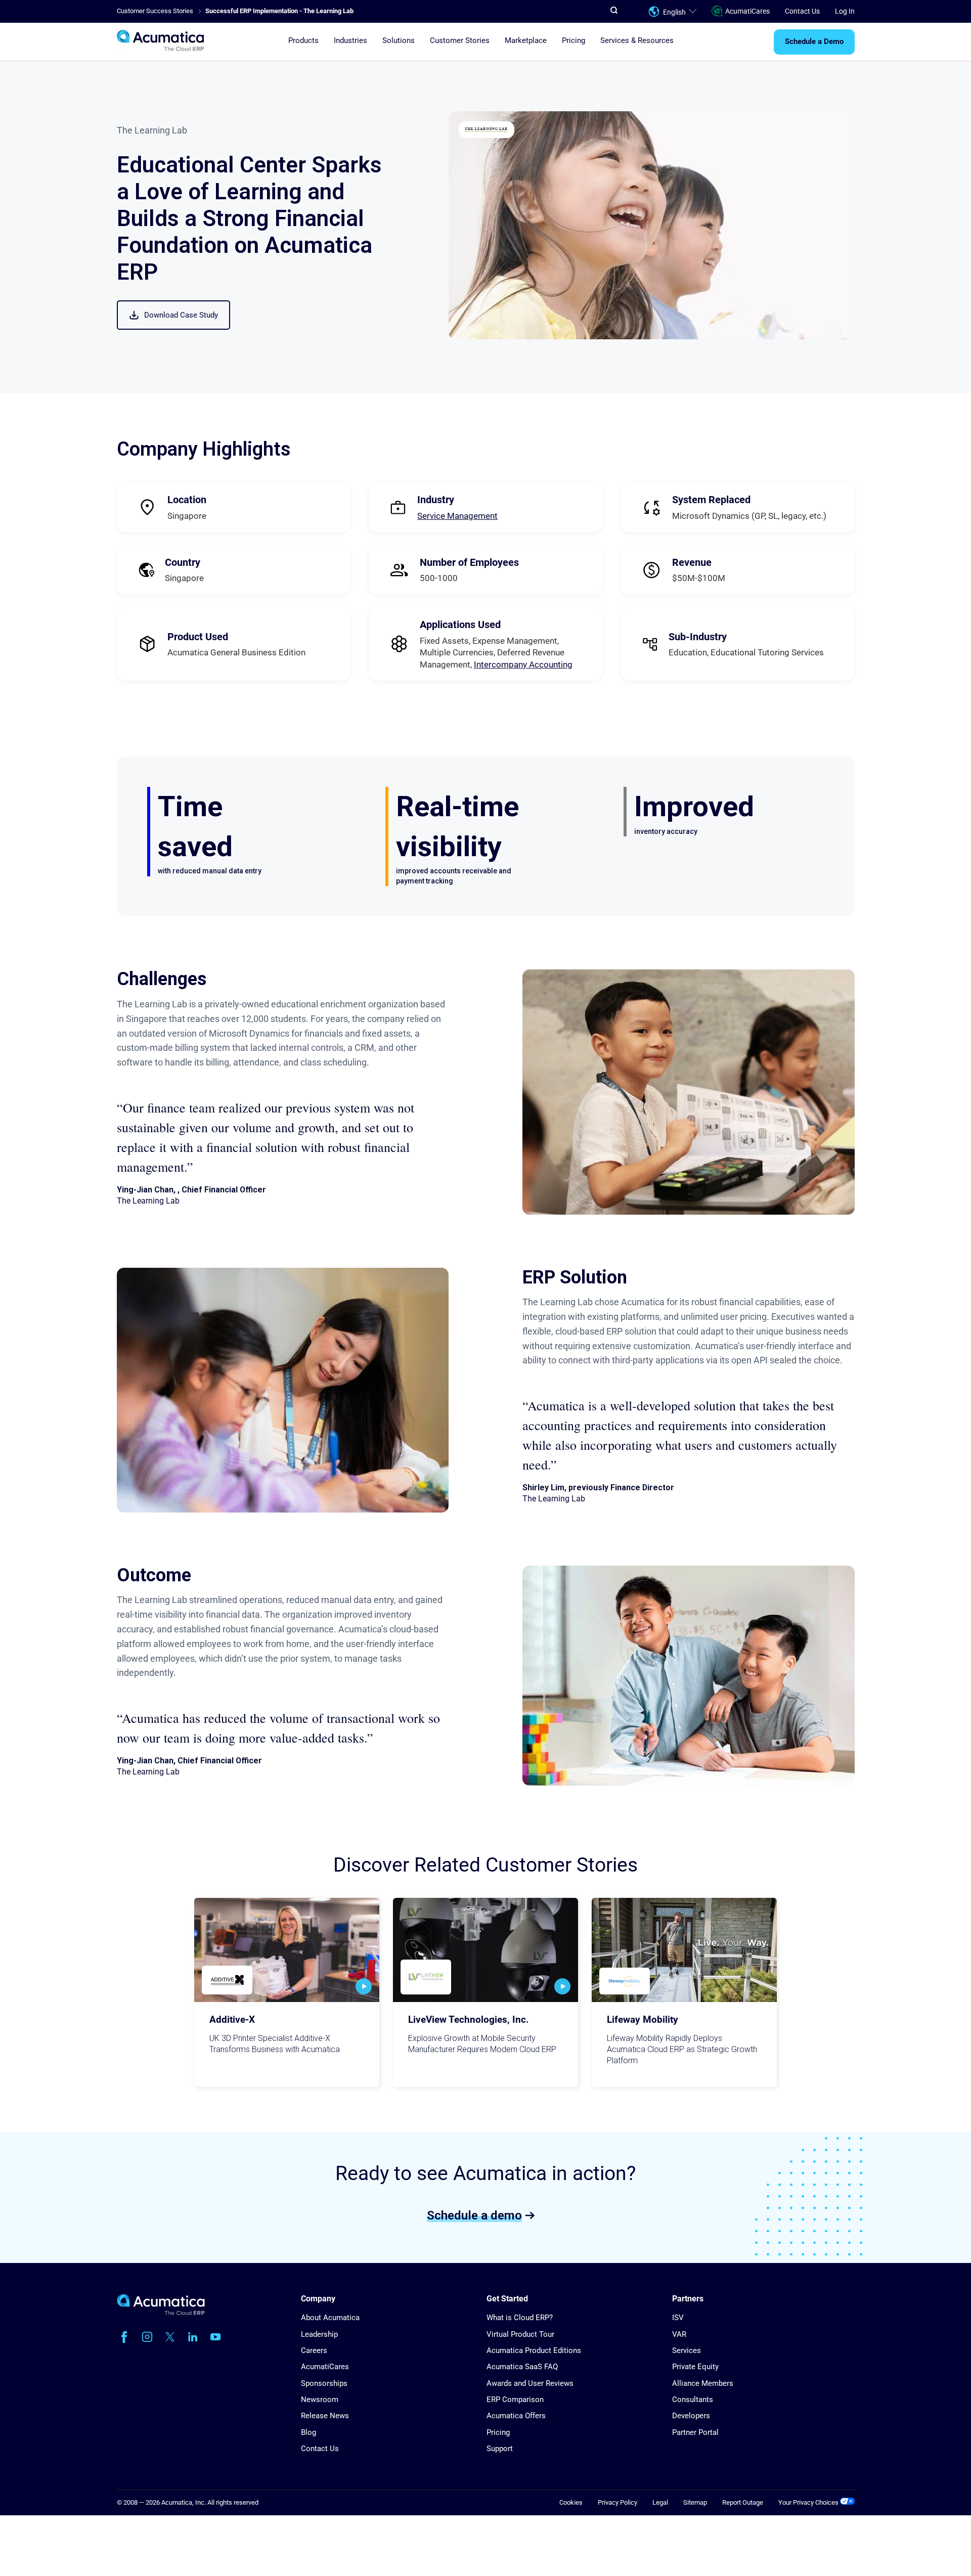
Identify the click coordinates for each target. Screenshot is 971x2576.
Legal (660, 2502)
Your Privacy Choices (809, 2502)
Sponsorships (324, 2383)
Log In (845, 11)
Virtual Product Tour (520, 2334)
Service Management (457, 516)
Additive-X (232, 2020)
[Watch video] (364, 1986)
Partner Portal (695, 2432)
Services (687, 2350)
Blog (308, 2432)
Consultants (693, 2400)
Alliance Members (703, 2383)
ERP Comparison (515, 2400)
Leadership (319, 2334)
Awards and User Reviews (530, 2383)
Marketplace (526, 41)
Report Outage (743, 2502)
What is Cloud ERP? (520, 2318)
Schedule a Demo (814, 42)
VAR (679, 2334)
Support (500, 2449)
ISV (678, 2318)
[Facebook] (124, 2337)
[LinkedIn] (193, 2337)
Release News (325, 2416)
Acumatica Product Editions (534, 2350)
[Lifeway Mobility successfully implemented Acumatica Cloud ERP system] (684, 1950)
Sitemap (695, 2502)
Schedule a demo (474, 2215)
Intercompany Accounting (523, 664)
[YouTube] (215, 2337)
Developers (691, 2416)
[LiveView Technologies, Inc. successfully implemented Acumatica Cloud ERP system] (485, 1950)
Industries (350, 41)
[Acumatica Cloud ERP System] (161, 2313)
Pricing (573, 41)
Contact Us (802, 11)
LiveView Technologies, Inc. (469, 2020)
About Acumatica (330, 2318)
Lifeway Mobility (643, 2020)
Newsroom (320, 2400)
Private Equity (695, 2367)
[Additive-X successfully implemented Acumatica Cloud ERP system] (287, 1950)
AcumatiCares (747, 11)
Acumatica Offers (516, 2416)
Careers (314, 2350)
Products (303, 41)
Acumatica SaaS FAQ (522, 2367)
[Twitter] (170, 2337)
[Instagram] (147, 2337)
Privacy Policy (617, 2502)
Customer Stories (460, 41)
